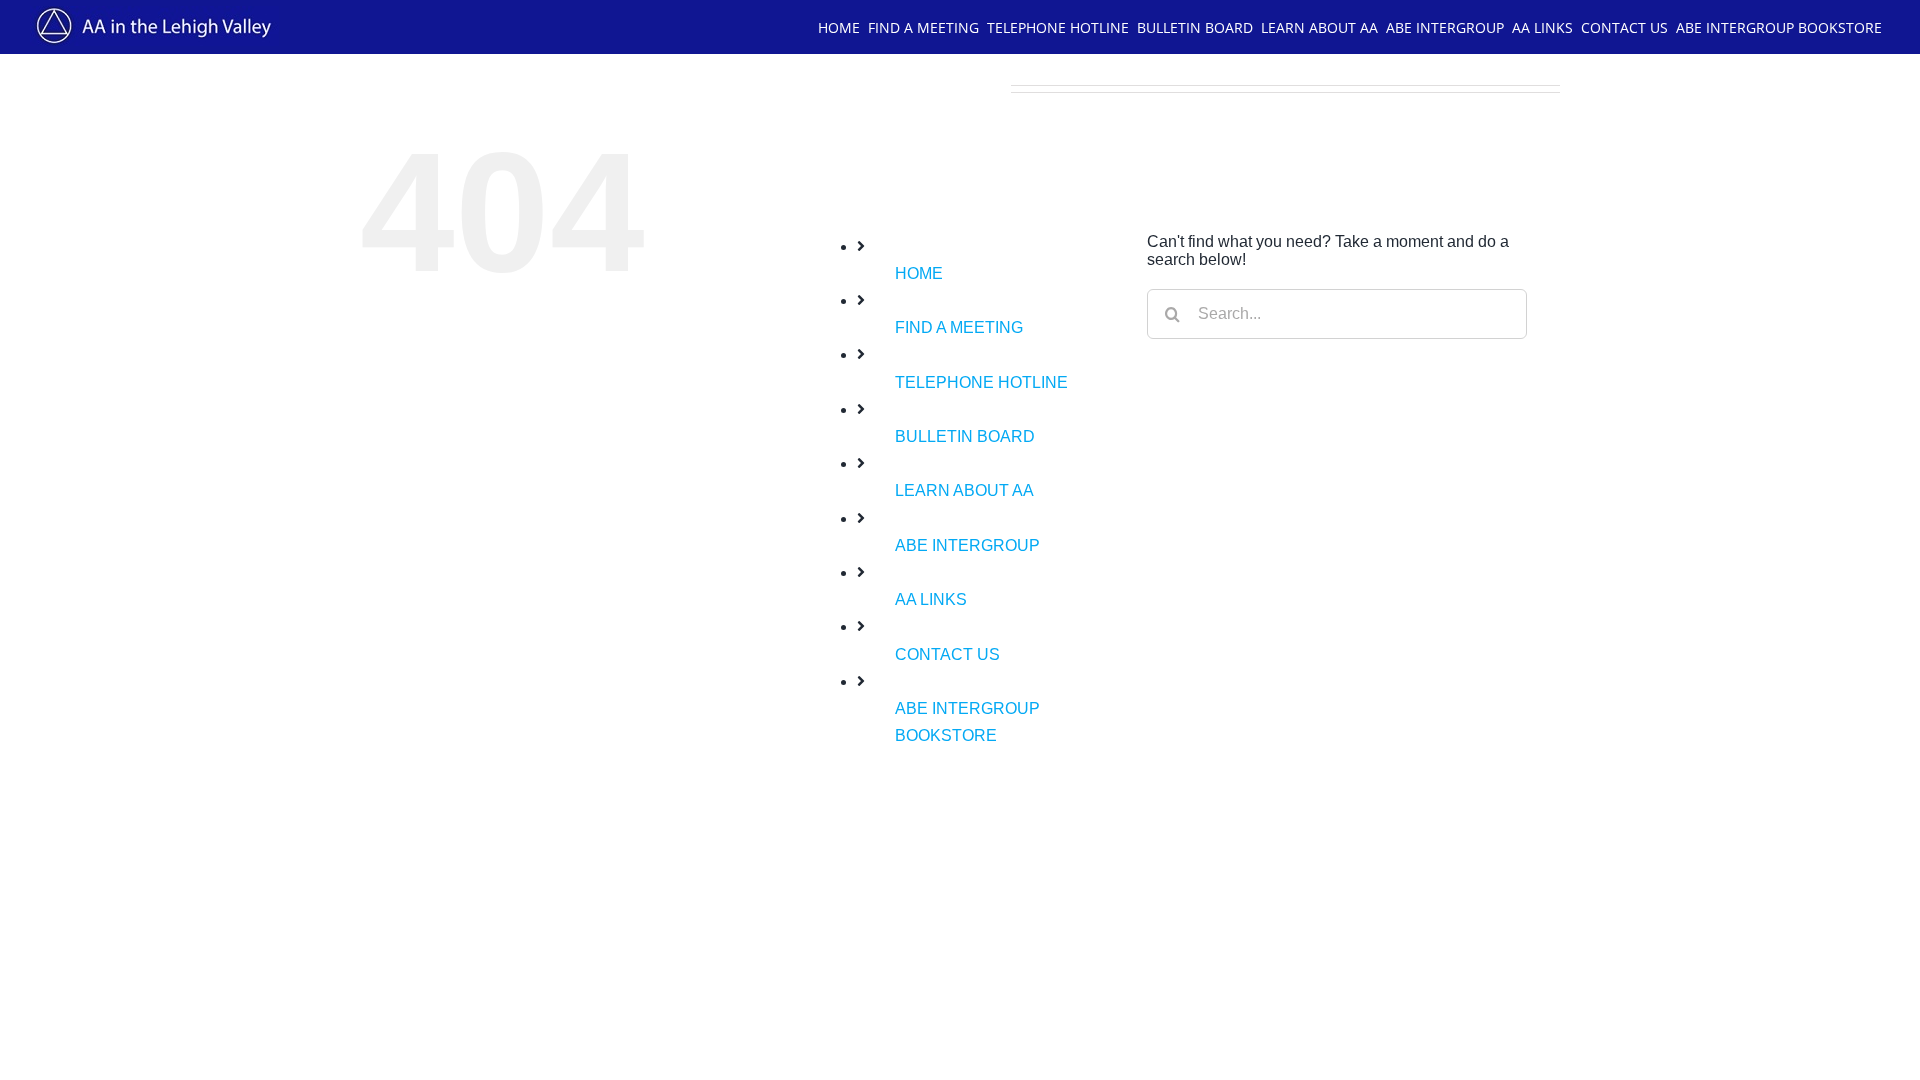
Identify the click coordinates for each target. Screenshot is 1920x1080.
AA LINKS (931, 599)
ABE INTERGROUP (967, 545)
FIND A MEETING (959, 327)
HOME (919, 273)
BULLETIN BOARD (965, 436)
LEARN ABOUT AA (964, 490)
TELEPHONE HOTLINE (981, 382)
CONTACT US (947, 654)
